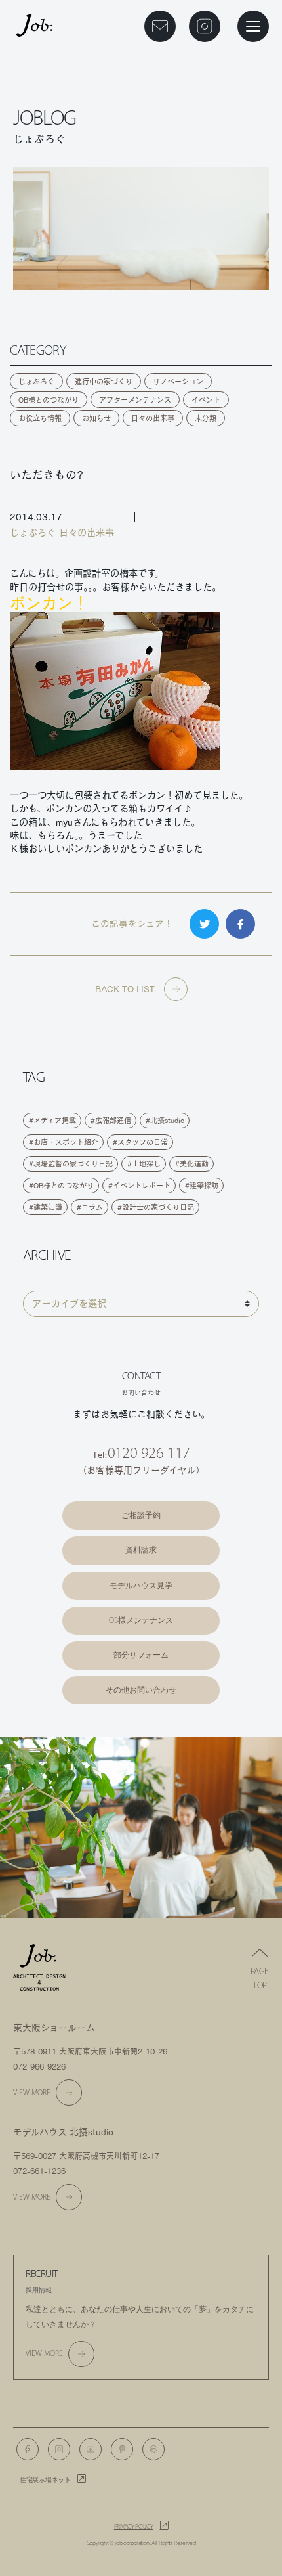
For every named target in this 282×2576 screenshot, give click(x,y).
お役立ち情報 (40, 418)
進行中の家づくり (104, 381)
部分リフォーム (141, 1655)
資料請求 (141, 1550)
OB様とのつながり (49, 400)
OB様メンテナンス (141, 1620)
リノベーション (178, 381)
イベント (206, 400)
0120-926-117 (149, 1453)
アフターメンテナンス (135, 400)
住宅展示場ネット (45, 2480)
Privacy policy (134, 2527)
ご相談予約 (141, 1515)
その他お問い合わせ (141, 1690)
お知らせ (96, 418)
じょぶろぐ (36, 381)
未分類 (206, 418)
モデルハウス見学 (141, 1586)
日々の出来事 (153, 418)
